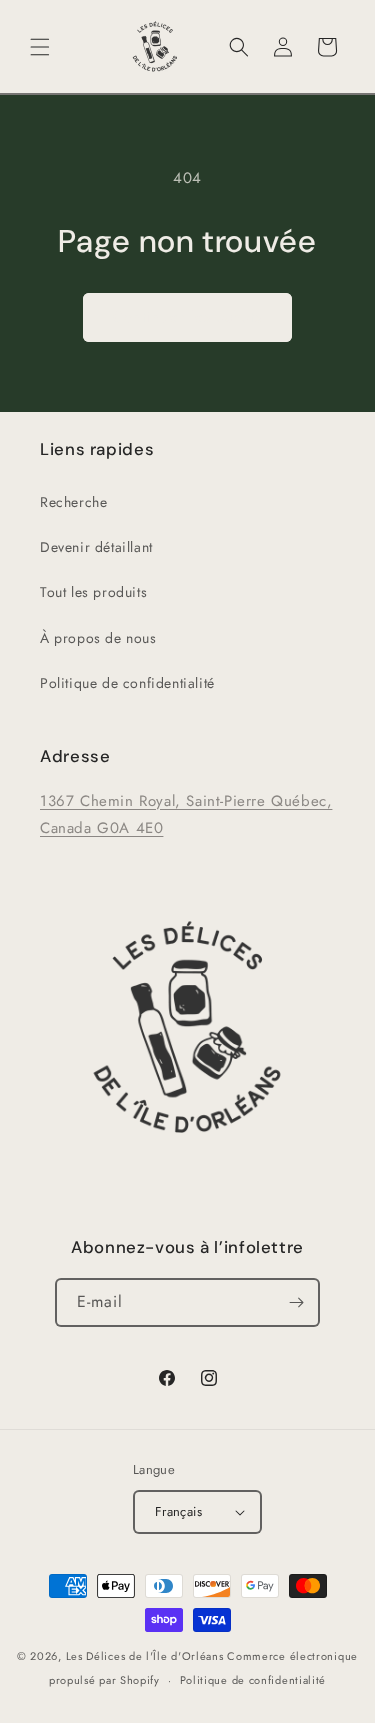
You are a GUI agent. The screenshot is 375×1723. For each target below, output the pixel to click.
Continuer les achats (187, 317)
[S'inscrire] (296, 1302)
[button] (40, 47)
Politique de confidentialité (127, 683)
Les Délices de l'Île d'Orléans (145, 1656)
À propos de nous (98, 638)
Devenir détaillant (96, 547)
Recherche (73, 502)
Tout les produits (93, 592)
